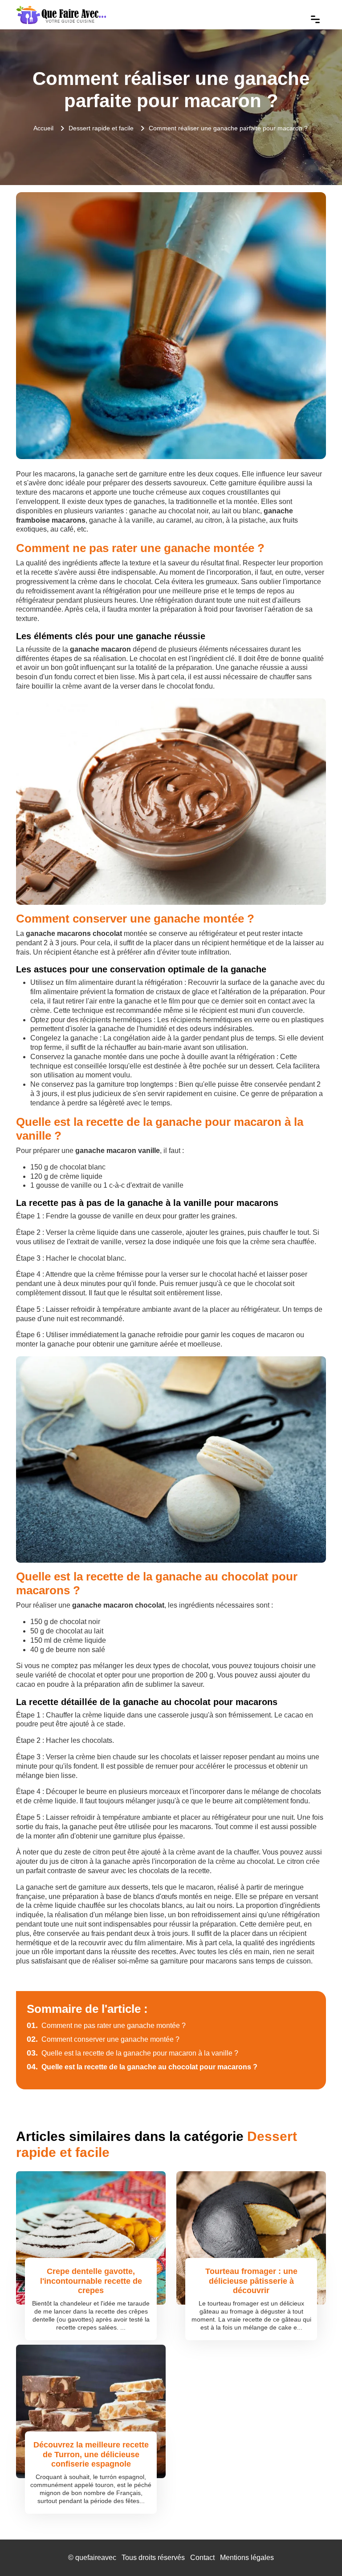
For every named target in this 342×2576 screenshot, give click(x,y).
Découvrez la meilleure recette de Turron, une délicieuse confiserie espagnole (91, 2454)
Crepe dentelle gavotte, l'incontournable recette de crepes (91, 2281)
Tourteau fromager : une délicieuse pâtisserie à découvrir (251, 2281)
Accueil (43, 128)
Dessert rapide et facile (101, 128)
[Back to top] (318, 2552)
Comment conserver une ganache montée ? (103, 2039)
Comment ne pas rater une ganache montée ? (106, 2026)
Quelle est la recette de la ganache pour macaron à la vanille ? (132, 2053)
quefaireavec (96, 2558)
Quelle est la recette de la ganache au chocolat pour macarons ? (142, 2067)
